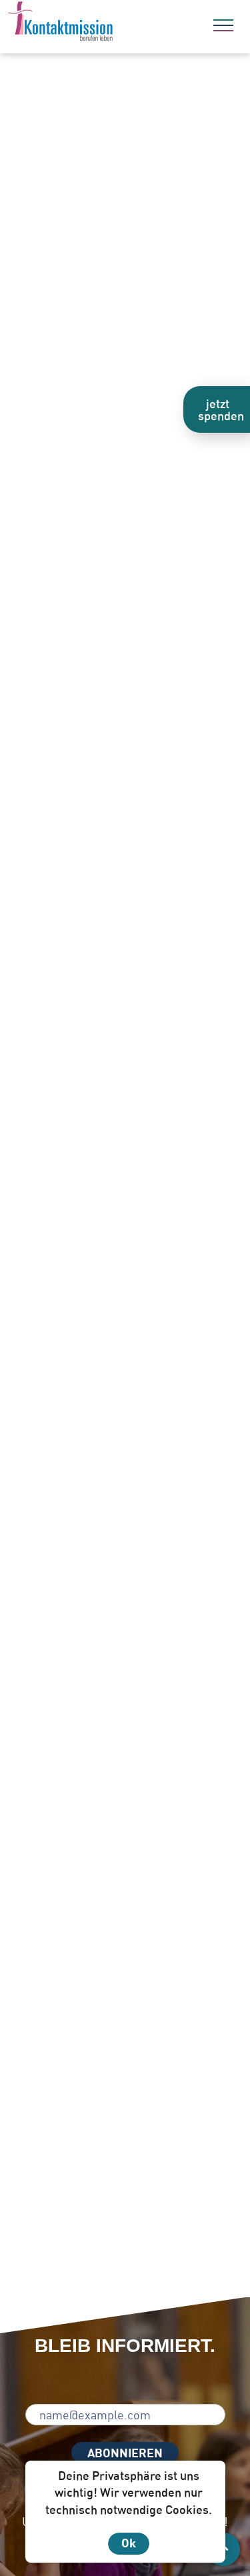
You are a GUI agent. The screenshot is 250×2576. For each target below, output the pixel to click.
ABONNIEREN (125, 2453)
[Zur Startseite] (97, 23)
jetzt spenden (221, 409)
